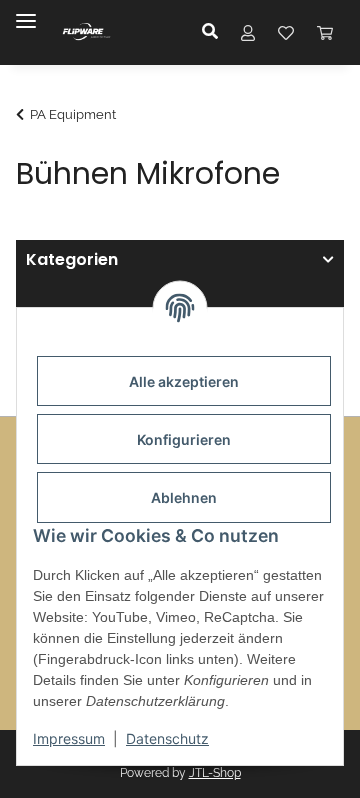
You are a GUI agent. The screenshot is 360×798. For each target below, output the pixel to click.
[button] (215, 32)
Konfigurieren (184, 439)
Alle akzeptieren (184, 381)
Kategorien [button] (72, 260)
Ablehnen (184, 497)
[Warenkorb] (325, 32)
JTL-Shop (215, 773)
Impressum (69, 738)
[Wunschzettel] (286, 32)
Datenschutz (167, 738)
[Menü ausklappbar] (26, 12)
